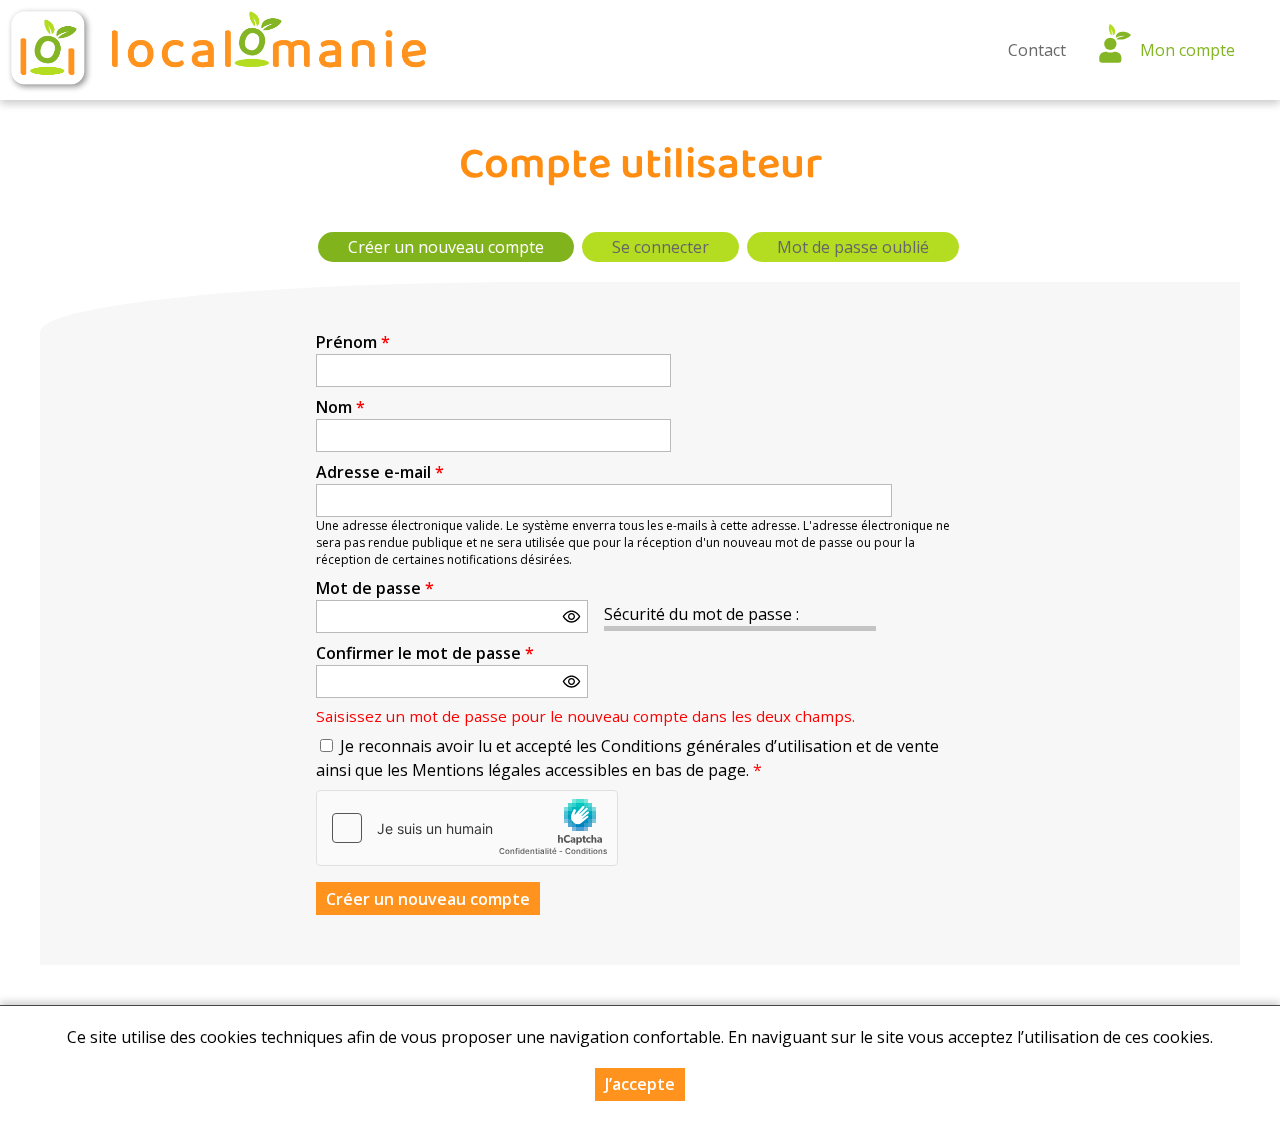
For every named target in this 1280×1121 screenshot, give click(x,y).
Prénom (353, 342)
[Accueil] (215, 50)
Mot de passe (375, 588)
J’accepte (640, 1084)
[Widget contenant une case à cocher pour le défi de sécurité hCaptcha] (467, 828)
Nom (340, 407)
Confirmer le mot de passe (425, 653)
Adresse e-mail (380, 472)
